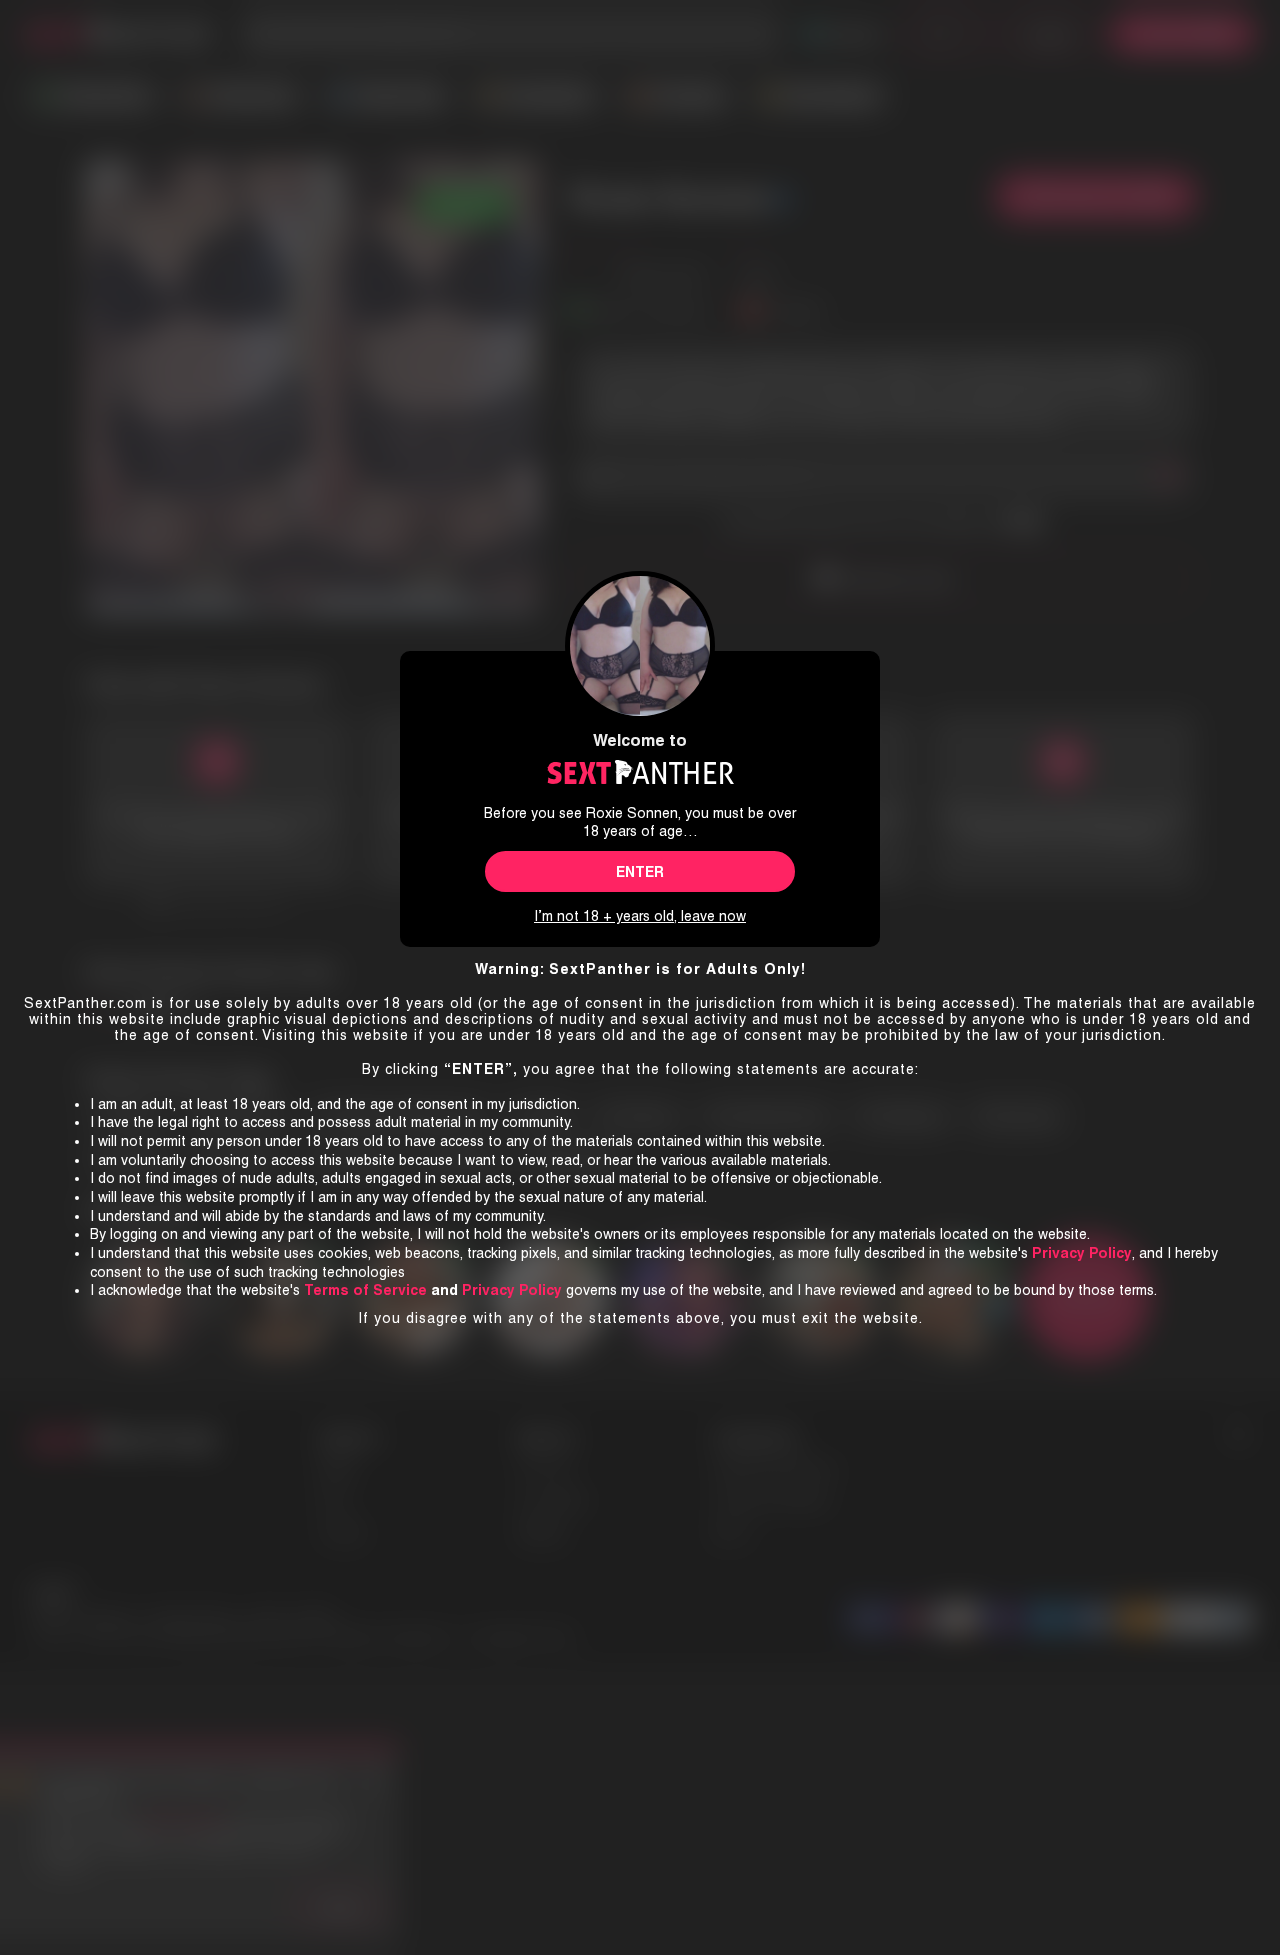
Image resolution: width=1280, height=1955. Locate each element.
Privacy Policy (512, 1290)
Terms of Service (365, 1290)
